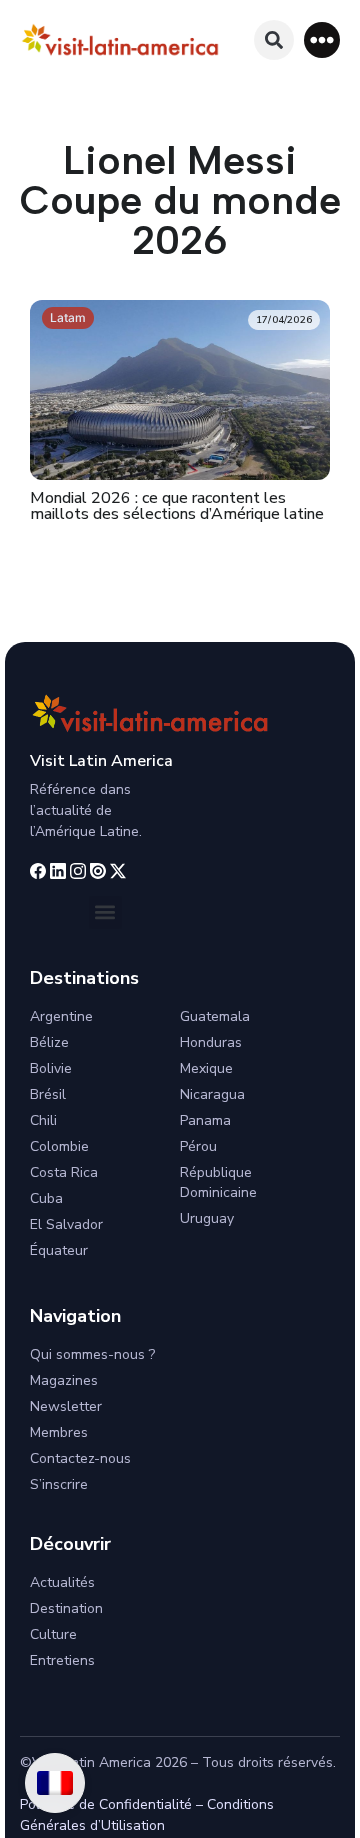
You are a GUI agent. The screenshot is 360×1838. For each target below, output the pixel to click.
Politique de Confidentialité (106, 1804)
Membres (59, 1432)
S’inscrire (59, 1484)
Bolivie (51, 1068)
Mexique (206, 1068)
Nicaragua (212, 1094)
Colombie (59, 1146)
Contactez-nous (80, 1458)
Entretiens (62, 1660)
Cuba (46, 1198)
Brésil (48, 1094)
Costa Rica (64, 1172)
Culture (53, 1634)
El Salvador (66, 1224)
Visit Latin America (101, 761)
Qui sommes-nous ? (92, 1354)
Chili (43, 1120)
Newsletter (66, 1406)
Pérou (198, 1146)
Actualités (62, 1582)
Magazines (64, 1380)
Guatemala (215, 1016)
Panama (205, 1120)
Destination (66, 1608)
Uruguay (207, 1218)
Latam (68, 317)
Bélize (49, 1042)
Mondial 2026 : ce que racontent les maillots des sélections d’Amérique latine (177, 506)
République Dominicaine (218, 1182)
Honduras (211, 1042)
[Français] (55, 1783)
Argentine (61, 1016)
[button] (322, 40)
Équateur (59, 1250)
